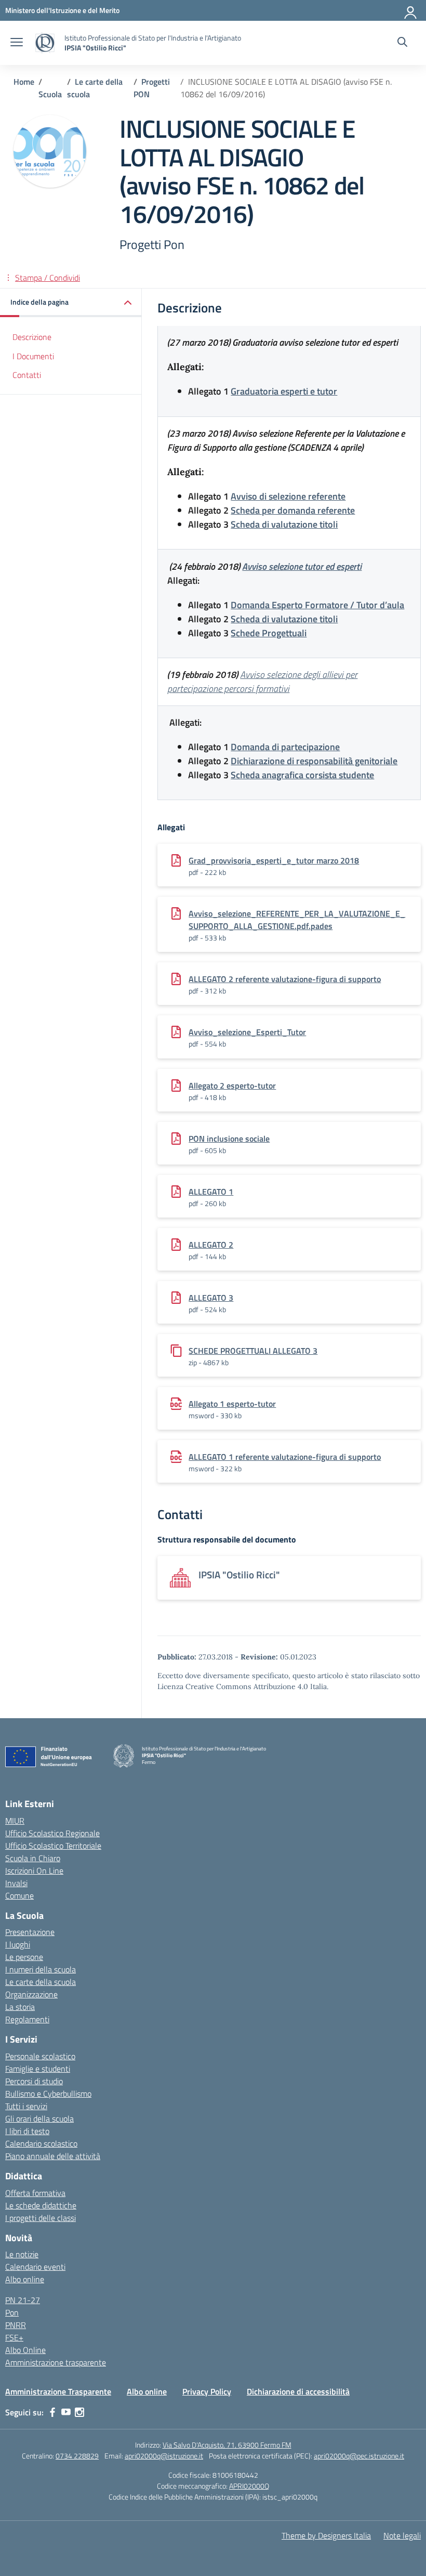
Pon (12, 2312)
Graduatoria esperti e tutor (284, 391)
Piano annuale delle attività (53, 2156)
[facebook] (52, 2412)
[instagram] (79, 2412)
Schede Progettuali (269, 633)
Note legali (402, 2535)
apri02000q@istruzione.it (164, 2456)
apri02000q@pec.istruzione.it (359, 2456)
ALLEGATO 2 (211, 1245)
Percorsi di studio (34, 2081)
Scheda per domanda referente (293, 510)
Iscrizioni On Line (34, 1871)
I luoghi (18, 1944)
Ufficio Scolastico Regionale (52, 1833)
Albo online (25, 2279)
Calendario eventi (35, 2267)
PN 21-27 (23, 2300)
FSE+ (14, 2337)
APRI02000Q (249, 2486)
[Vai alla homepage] (45, 43)
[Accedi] (411, 10)
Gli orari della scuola (39, 2119)
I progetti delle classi (41, 2218)
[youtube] (66, 2412)
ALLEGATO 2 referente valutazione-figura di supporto (285, 979)
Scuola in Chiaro (33, 1858)
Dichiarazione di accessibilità (298, 2391)
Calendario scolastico (41, 2143)
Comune (19, 1895)
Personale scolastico (40, 2056)
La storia (20, 2007)
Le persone (24, 1957)
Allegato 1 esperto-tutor (232, 1404)
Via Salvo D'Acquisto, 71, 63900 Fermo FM (227, 2445)
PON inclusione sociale (229, 1139)
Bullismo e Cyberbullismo (48, 2094)
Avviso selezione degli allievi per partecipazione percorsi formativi (262, 682)
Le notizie (22, 2254)
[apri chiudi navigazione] (17, 43)
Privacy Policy (207, 2391)
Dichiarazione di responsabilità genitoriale (314, 761)
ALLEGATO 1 (211, 1192)
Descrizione (32, 337)
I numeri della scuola (41, 1969)
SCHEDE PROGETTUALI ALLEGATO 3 (253, 1351)
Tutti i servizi (26, 2106)
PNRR (16, 2325)
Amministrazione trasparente (56, 2362)
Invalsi (16, 1883)
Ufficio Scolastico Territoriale (53, 1846)
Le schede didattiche (41, 2205)
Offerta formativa (35, 2193)
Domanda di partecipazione (285, 747)
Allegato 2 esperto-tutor (232, 1086)
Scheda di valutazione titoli (284, 524)
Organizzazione (31, 1994)
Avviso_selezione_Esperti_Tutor (247, 1032)
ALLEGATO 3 (211, 1298)
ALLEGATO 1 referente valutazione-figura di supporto (285, 1457)
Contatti (27, 375)
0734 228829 (77, 2456)
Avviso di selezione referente (288, 496)
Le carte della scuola (41, 1982)
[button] (71, 303)
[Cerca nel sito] (402, 43)
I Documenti (33, 356)
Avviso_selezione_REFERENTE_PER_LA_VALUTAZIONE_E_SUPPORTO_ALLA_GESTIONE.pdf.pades (297, 920)
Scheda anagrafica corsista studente (302, 775)
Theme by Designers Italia (326, 2535)
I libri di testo (27, 2131)
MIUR (15, 1821)
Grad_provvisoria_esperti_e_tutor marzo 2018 (274, 860)
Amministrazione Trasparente (58, 2391)
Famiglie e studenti (38, 2069)
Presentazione (30, 1932)
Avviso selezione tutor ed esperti (302, 566)
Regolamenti (27, 2019)
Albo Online (25, 2350)
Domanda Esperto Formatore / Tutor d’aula (317, 605)
